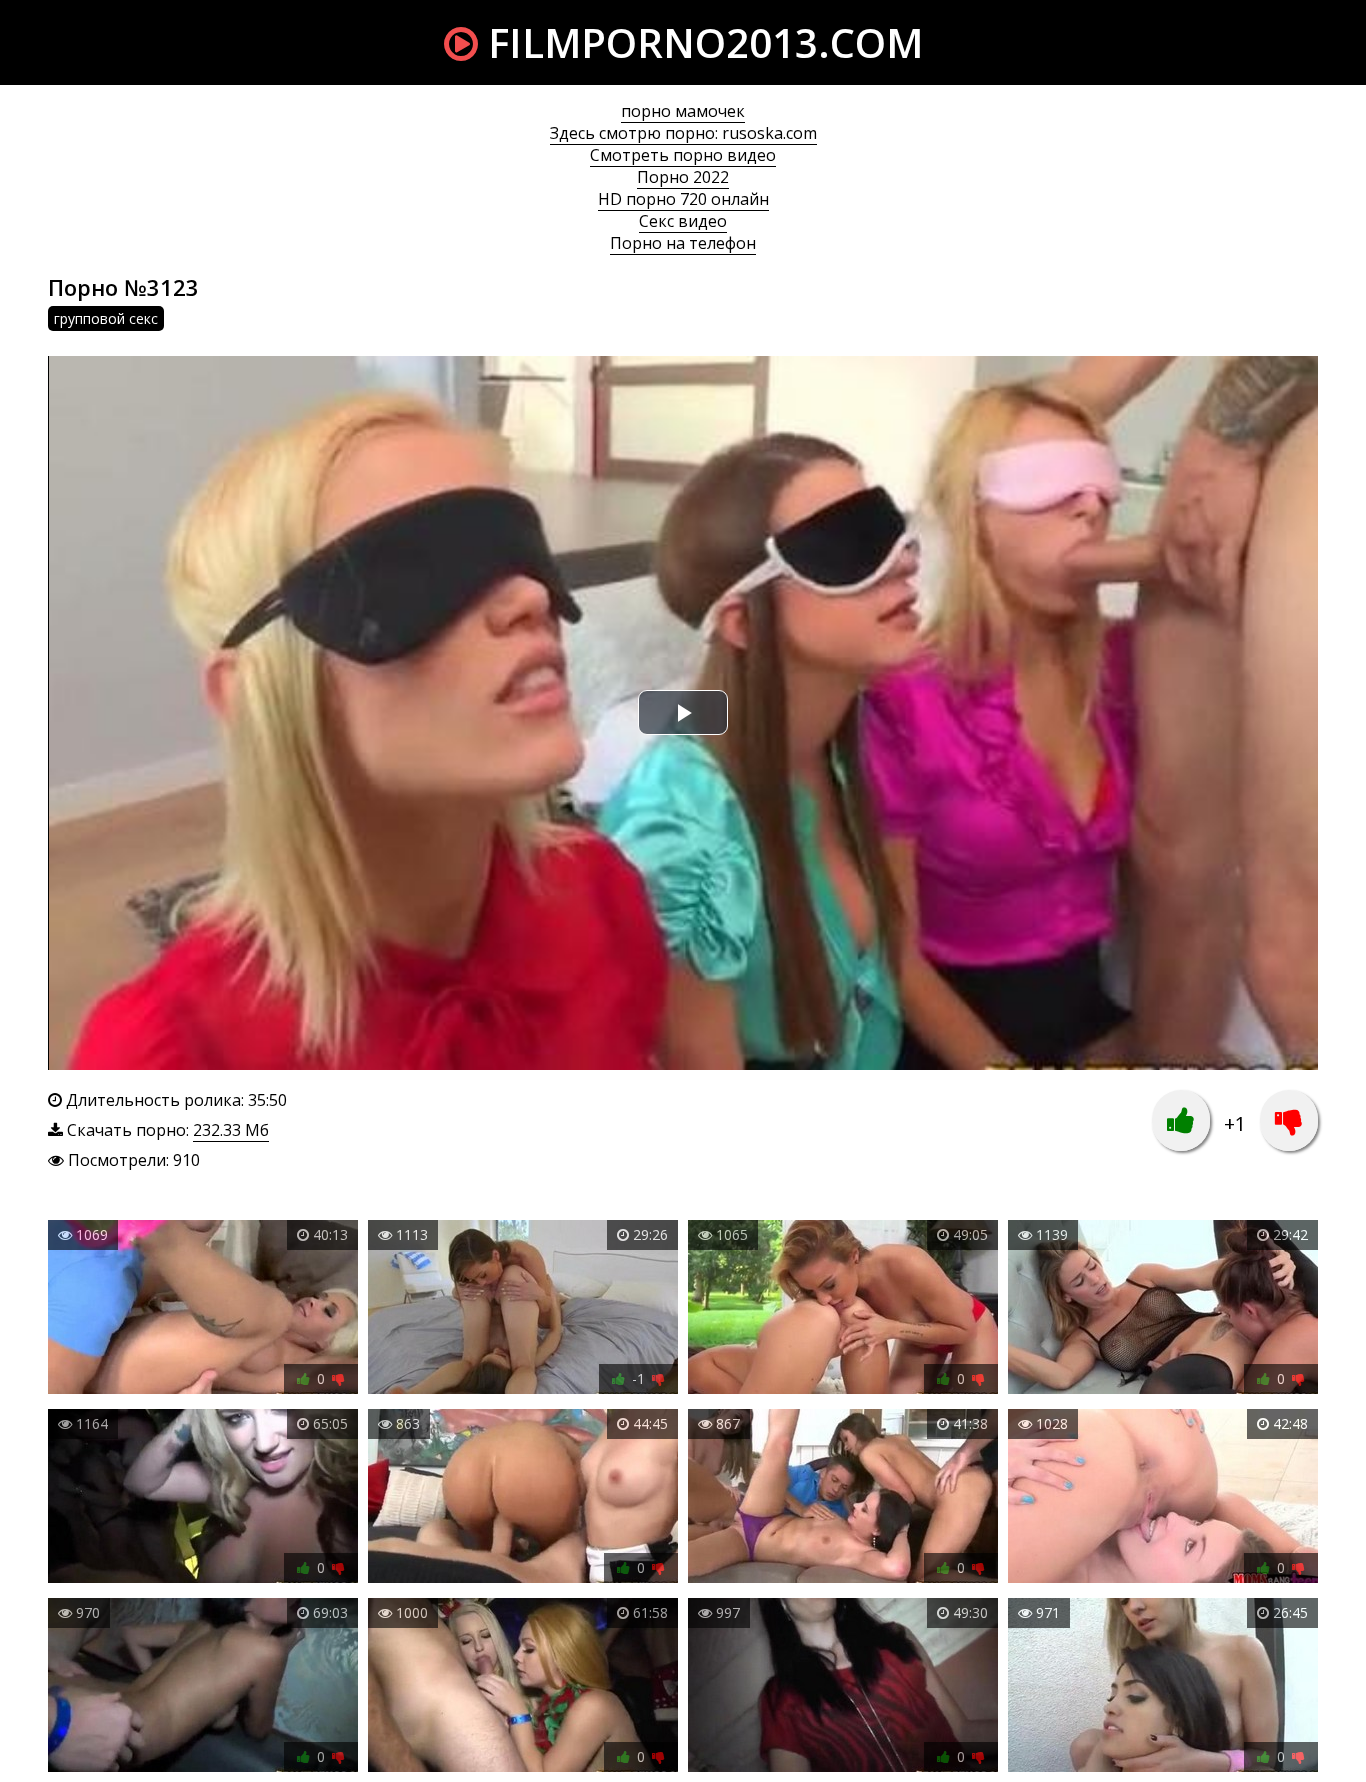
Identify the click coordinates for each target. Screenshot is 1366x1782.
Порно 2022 (683, 177)
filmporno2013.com (700, 42)
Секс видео (683, 221)
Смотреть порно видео (683, 155)
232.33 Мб (231, 1130)
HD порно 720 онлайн (683, 199)
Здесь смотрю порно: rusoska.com (683, 133)
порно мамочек (683, 111)
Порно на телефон (683, 243)
